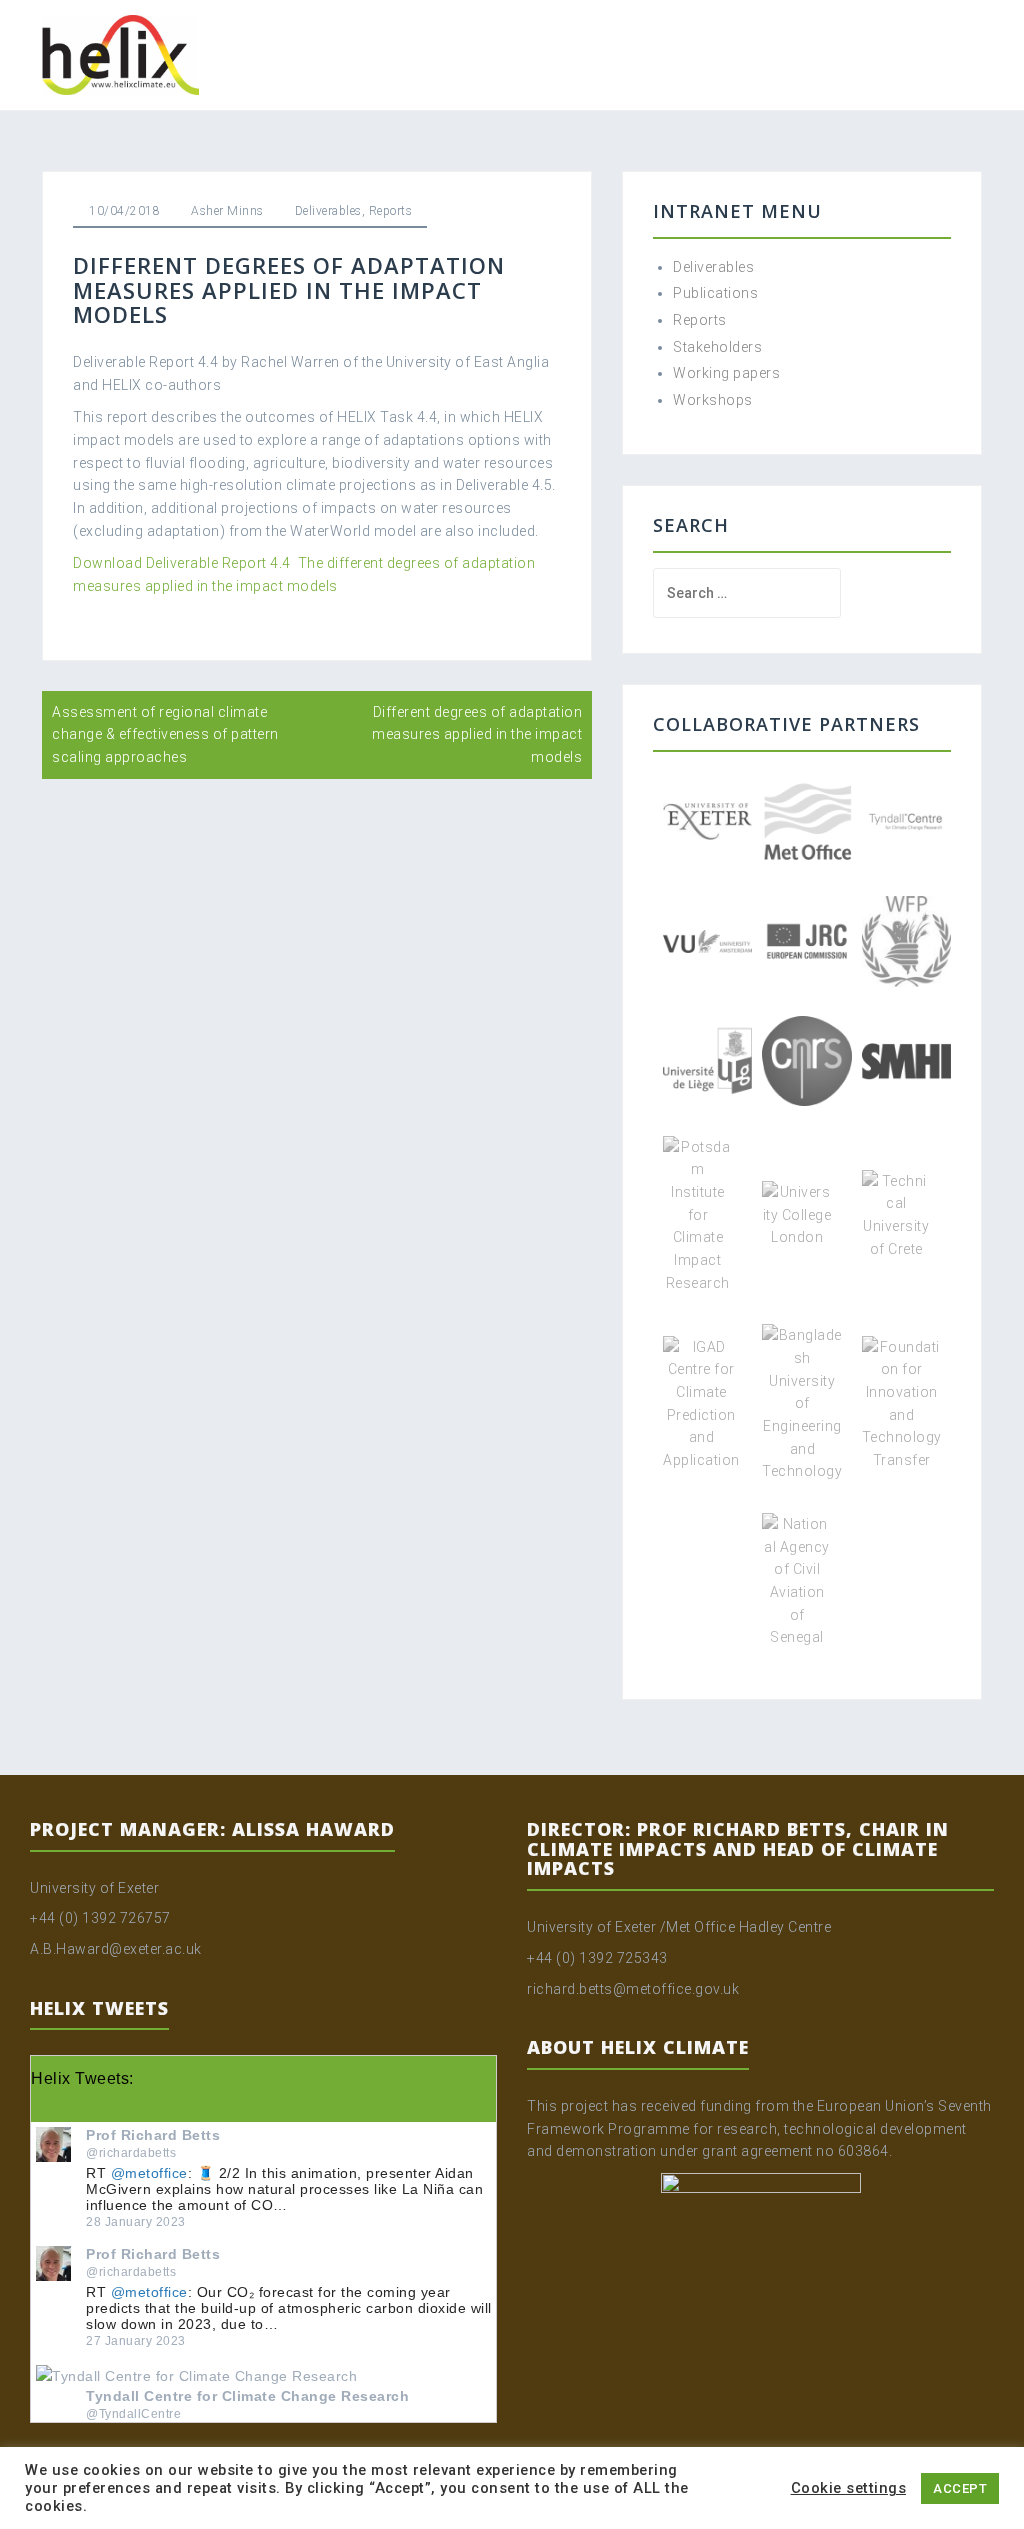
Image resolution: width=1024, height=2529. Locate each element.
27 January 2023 (136, 2341)
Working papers (726, 373)
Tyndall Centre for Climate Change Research (247, 2396)
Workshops (713, 400)
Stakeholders (717, 347)
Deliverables (328, 211)
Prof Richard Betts (153, 2135)
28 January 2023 (136, 2222)
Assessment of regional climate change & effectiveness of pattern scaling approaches (165, 734)
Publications (715, 293)
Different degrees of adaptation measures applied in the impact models (477, 734)
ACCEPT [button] (960, 2488)
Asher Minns (227, 211)
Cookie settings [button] (849, 2488)
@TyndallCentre (133, 2414)
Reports (391, 211)
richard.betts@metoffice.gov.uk (633, 1989)
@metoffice (149, 2173)
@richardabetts (131, 2153)
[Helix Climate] (120, 54)
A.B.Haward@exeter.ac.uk (116, 1949)
